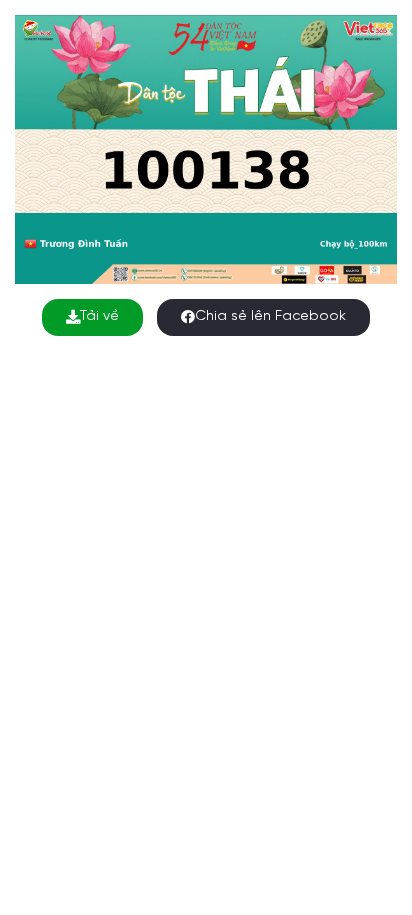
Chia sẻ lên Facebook (270, 316)
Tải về (99, 316)
